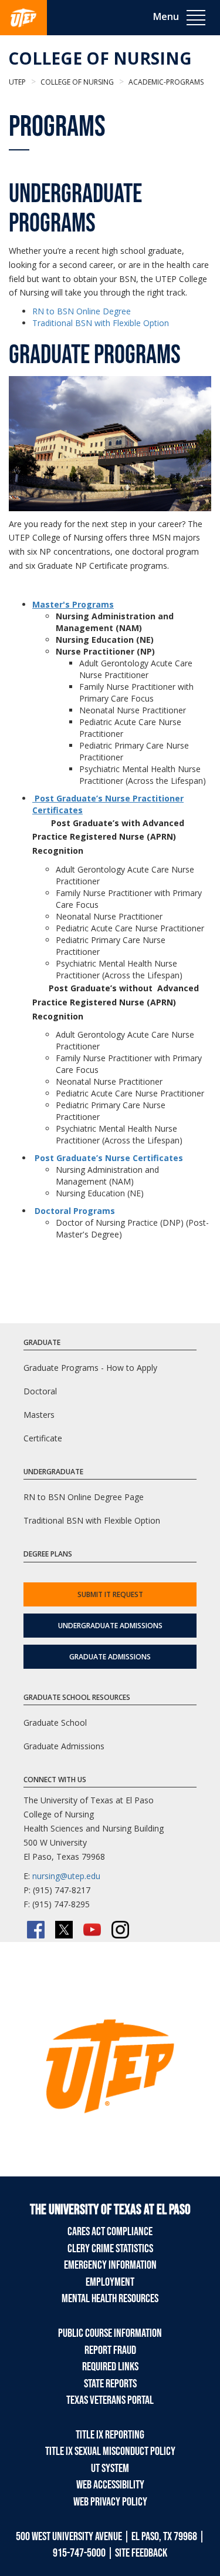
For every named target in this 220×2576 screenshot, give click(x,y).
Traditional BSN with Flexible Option (101, 323)
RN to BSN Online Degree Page (84, 1497)
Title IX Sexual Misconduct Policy (110, 2451)
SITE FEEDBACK (141, 2553)
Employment (110, 2282)
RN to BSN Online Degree (82, 311)
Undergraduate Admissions (110, 1626)
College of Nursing (100, 58)
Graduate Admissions (110, 1657)
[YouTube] (92, 1930)
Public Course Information (110, 2333)
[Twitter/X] (64, 1930)
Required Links (110, 2367)
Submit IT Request (110, 1594)
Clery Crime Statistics (110, 2249)
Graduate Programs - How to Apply (90, 1368)
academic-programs (165, 82)
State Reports (110, 2384)
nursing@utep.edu (66, 1876)
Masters (39, 1415)
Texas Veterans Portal (110, 2400)
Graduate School (55, 1723)
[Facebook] (36, 1930)
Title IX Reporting (110, 2435)
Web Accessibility (110, 2485)
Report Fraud (110, 2350)
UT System (110, 2468)
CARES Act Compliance (110, 2232)
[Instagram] (120, 1930)
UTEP (17, 82)
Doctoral (40, 1391)
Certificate (43, 1438)
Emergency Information (110, 2265)
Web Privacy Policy (110, 2502)
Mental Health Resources (110, 2299)
